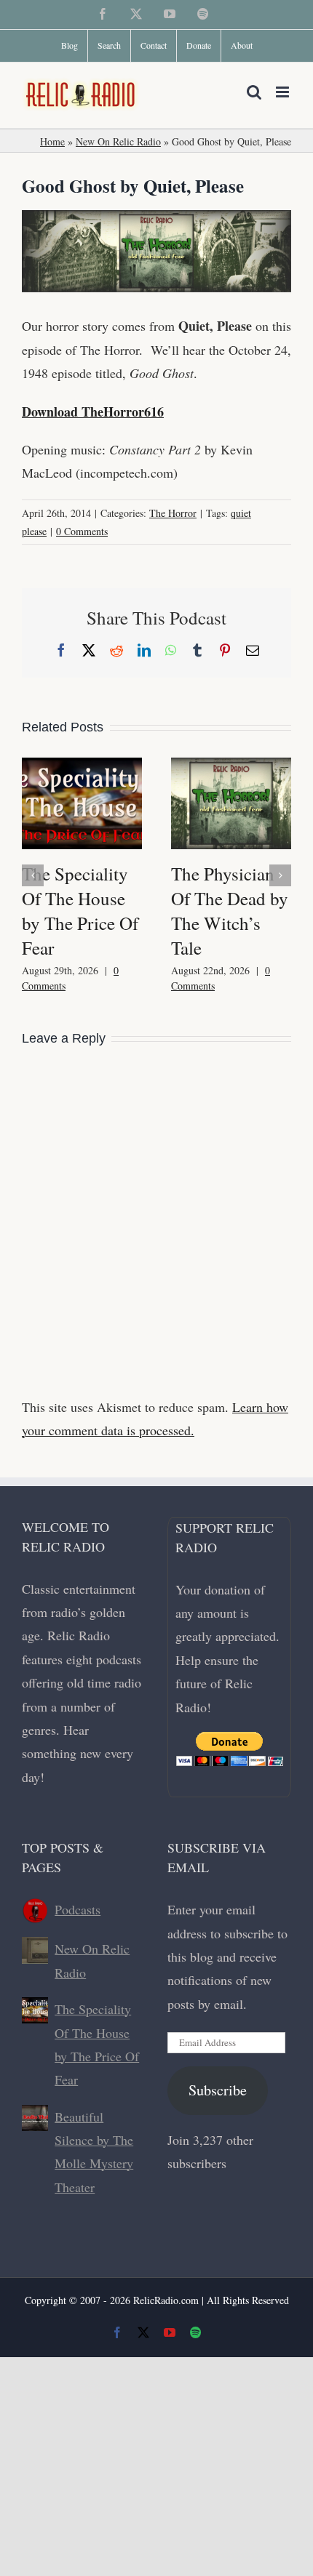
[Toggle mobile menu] (284, 92)
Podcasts (78, 1909)
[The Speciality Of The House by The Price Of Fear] (82, 766)
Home (52, 141)
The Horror (173, 513)
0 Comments (82, 531)
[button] (33, 875)
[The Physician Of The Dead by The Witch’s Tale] (231, 766)
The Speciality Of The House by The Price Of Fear (80, 911)
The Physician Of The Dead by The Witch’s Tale (230, 911)
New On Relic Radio (118, 141)
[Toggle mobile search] (254, 92)
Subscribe (218, 2090)
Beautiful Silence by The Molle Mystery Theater (94, 2152)
